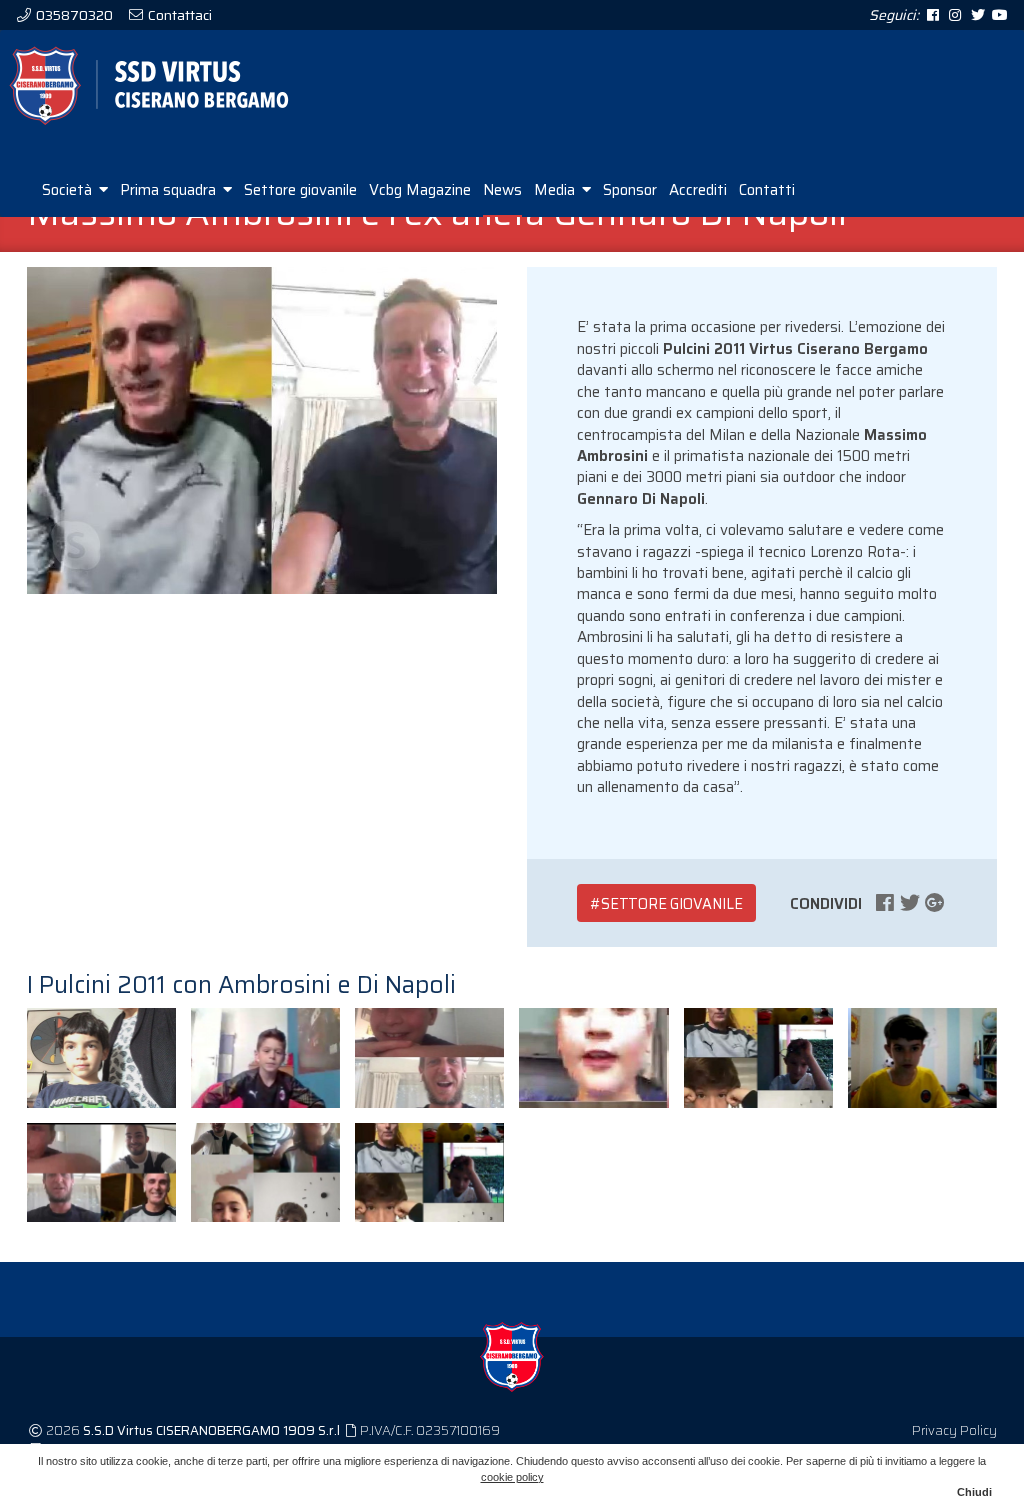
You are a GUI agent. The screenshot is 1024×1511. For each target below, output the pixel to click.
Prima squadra (170, 190)
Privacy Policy (954, 1430)
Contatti (767, 190)
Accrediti (698, 190)
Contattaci (178, 15)
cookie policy (512, 1477)
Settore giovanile (300, 190)
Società (69, 190)
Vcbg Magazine (420, 190)
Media (556, 190)
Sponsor (630, 190)
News (502, 190)
